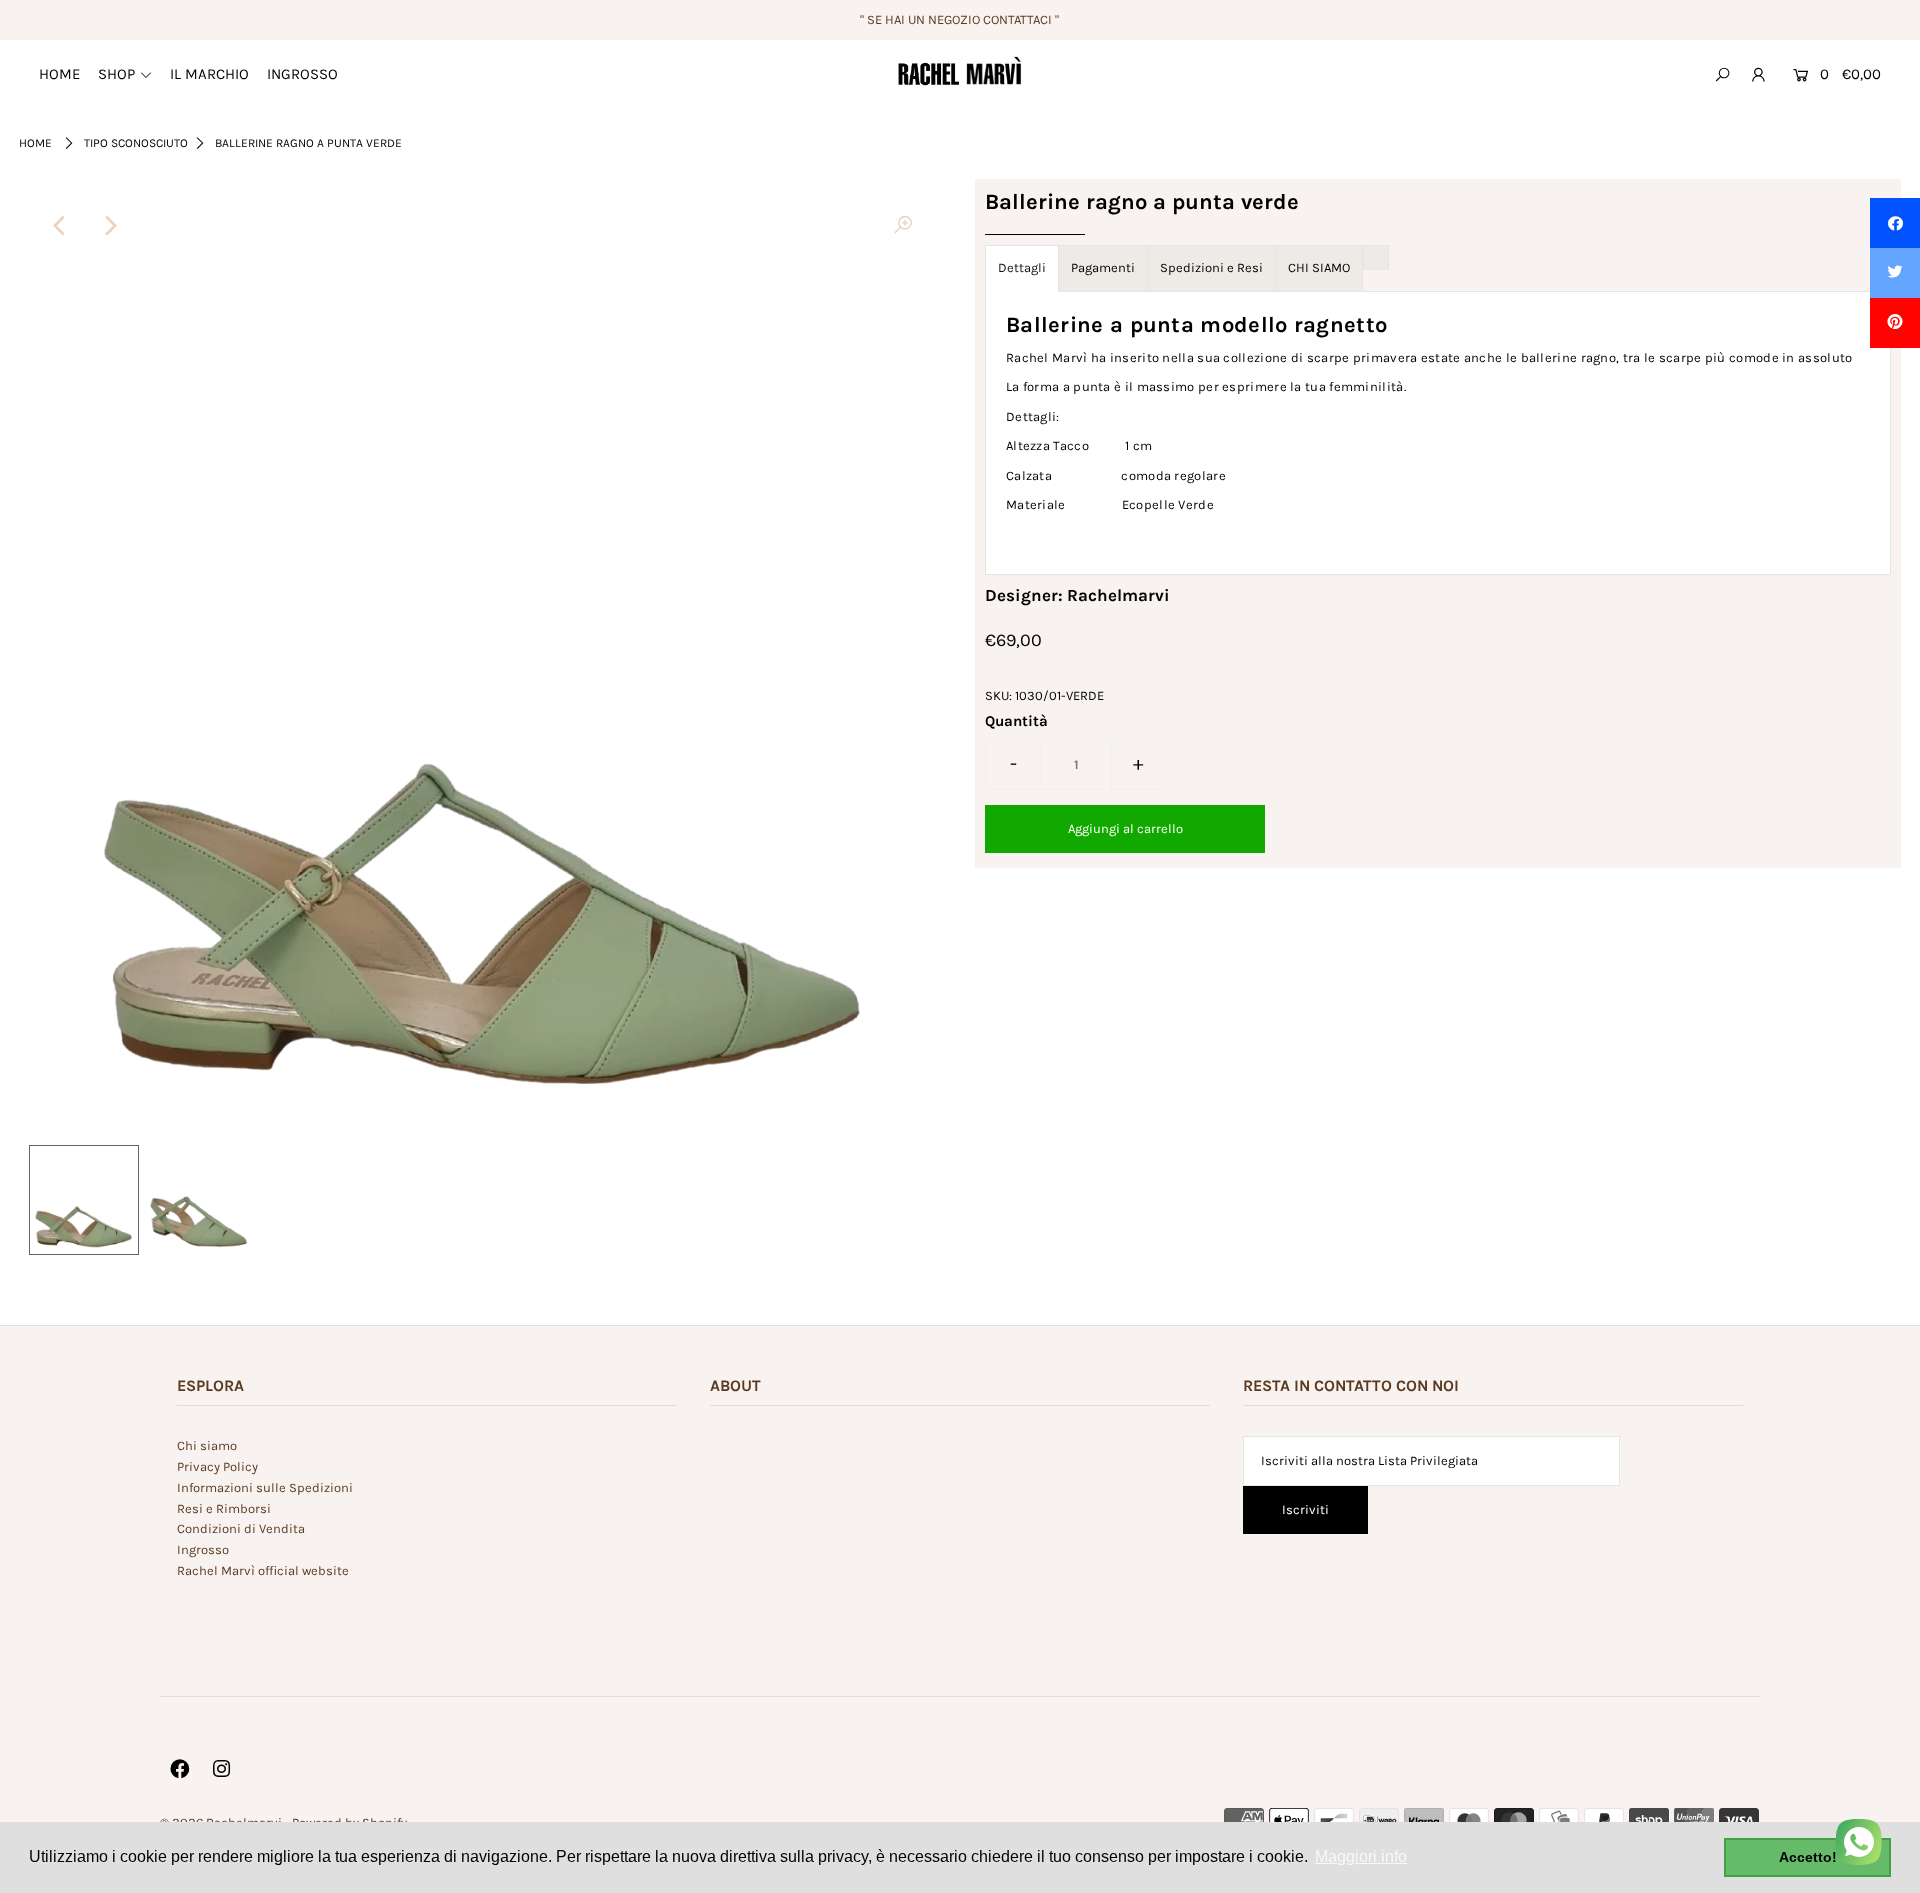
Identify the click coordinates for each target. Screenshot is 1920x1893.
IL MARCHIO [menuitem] (209, 74)
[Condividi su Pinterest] (1895, 323)
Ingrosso (203, 1549)
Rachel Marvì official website (263, 1570)
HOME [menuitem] (59, 74)
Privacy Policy (217, 1466)
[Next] (110, 226)
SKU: (998, 695)
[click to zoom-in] (903, 226)
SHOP (116, 74)
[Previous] (61, 226)
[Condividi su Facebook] (1895, 223)
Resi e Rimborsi (224, 1508)
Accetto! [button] (1808, 1857)
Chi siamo (207, 1445)
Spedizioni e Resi (1211, 267)
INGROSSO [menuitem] (302, 74)
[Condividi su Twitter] (1895, 273)
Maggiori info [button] (1361, 1856)
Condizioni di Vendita (241, 1528)
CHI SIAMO (1319, 267)
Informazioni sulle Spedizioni (265, 1487)
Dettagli (1022, 267)
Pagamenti (1103, 267)
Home (35, 143)
